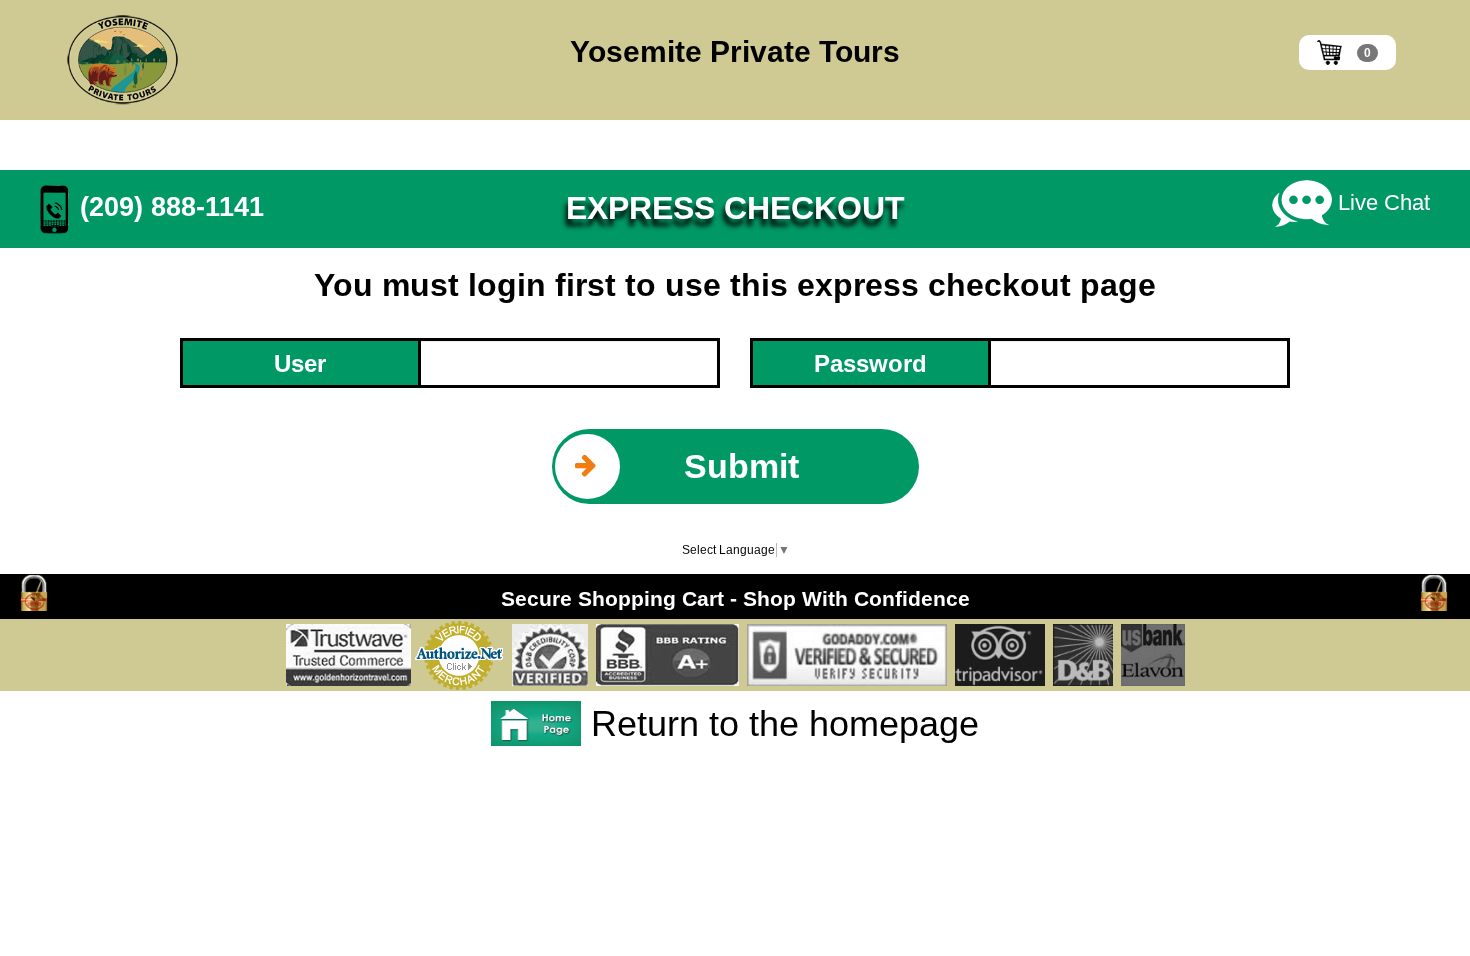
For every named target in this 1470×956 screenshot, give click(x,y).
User (300, 363)
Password (870, 363)
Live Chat (1381, 202)
